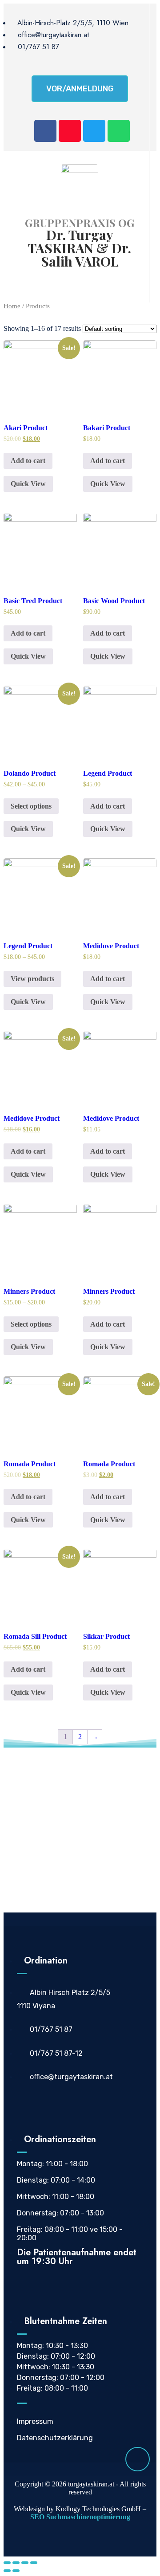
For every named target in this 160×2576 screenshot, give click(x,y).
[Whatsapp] (119, 131)
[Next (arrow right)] (16, 2571)
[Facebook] (45, 131)
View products (32, 979)
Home (12, 306)
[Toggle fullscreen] (25, 2563)
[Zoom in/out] (34, 2563)
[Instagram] (70, 131)
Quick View (28, 484)
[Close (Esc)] (7, 2563)
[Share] (16, 2563)
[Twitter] (94, 131)
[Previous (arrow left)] (7, 2571)
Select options (31, 806)
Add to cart (28, 461)
